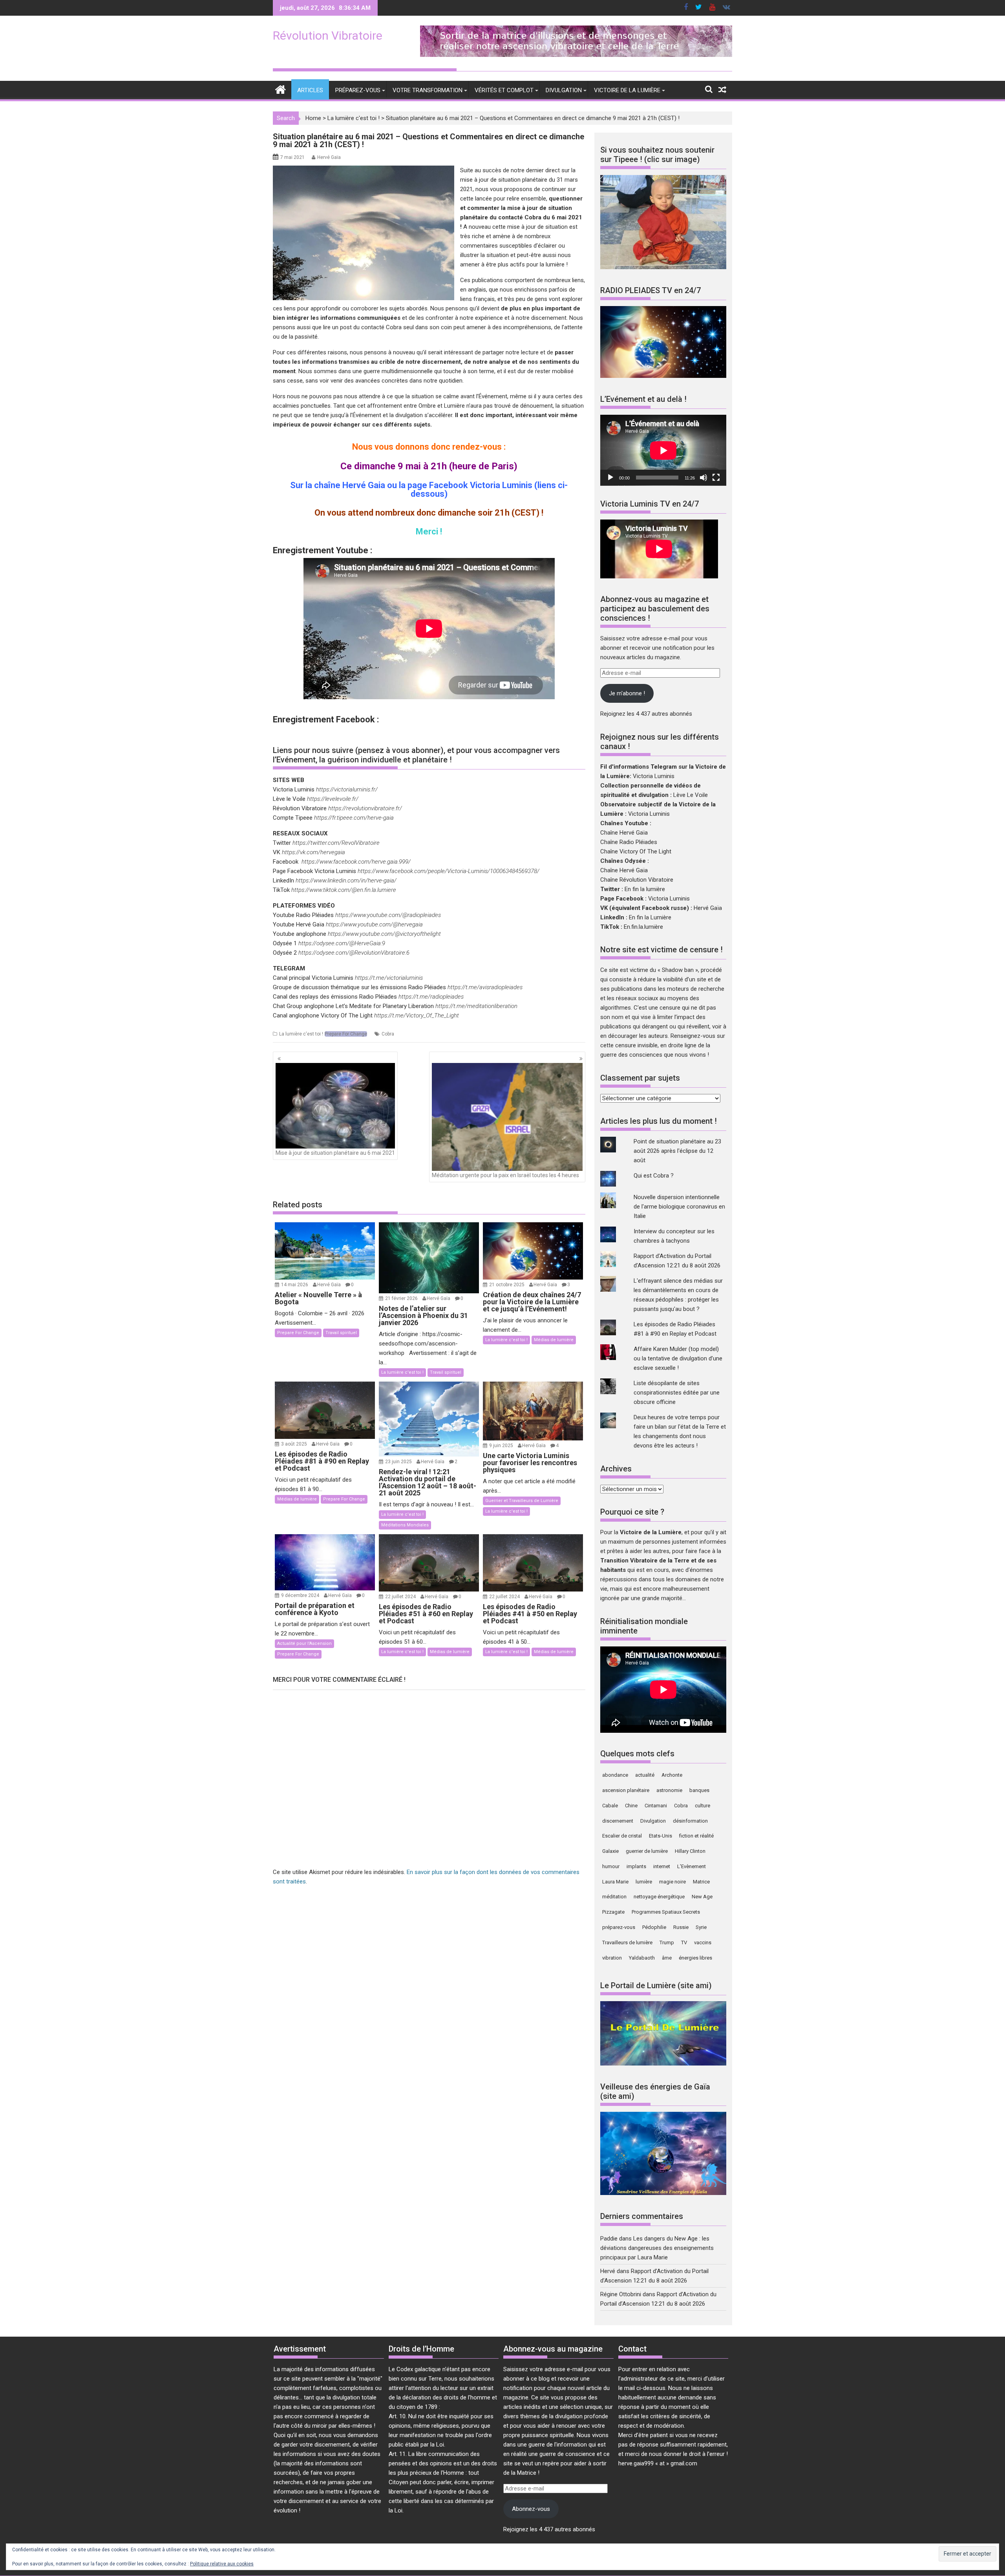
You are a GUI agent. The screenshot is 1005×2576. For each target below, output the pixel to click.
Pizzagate (613, 1912)
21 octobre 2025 (507, 1285)
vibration (612, 1958)
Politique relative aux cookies (222, 2564)
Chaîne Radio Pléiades (629, 842)
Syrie (701, 1927)
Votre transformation (428, 90)
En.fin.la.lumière (643, 927)
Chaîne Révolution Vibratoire (637, 880)
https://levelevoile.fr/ (333, 799)
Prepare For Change (346, 1034)
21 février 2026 (402, 1298)
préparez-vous (619, 1927)
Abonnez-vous (531, 2509)
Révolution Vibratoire (328, 36)
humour (611, 1866)
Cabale (610, 1806)
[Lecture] (610, 478)
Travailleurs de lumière (627, 1942)
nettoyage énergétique (659, 1897)
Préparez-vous (358, 90)
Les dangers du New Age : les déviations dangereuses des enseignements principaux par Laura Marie (657, 2248)
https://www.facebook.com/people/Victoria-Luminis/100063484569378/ (449, 871)
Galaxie (610, 1851)
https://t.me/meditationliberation (476, 1006)
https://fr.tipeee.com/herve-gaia (354, 818)
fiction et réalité (696, 1836)
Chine (631, 1806)
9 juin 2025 (502, 1446)
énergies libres (695, 1958)
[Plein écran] (716, 478)
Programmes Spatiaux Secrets (666, 1912)
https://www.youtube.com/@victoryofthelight (384, 934)
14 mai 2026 (295, 1285)
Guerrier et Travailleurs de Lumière (522, 1501)
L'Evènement (692, 1866)
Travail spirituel (341, 1333)
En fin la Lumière (650, 917)
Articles (310, 90)
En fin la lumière (645, 889)
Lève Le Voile (691, 795)
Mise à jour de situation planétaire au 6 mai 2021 (335, 1153)
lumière (644, 1882)
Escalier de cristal (622, 1836)
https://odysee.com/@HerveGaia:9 (342, 943)
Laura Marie (615, 1882)
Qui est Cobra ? (654, 1176)
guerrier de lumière (647, 1851)
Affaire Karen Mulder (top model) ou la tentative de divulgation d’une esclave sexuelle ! (678, 1358)
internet (662, 1866)
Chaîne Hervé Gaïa (624, 833)
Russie (681, 1927)
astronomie (669, 1790)
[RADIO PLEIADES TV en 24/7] (663, 376)
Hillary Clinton (690, 1851)
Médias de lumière (554, 1340)
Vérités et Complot (504, 90)
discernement (618, 1821)
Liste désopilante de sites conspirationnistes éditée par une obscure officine (677, 1393)
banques (699, 1790)
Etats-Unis (661, 1836)
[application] (663, 450)
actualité (645, 1775)
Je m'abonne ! (627, 693)
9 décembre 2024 (301, 1595)
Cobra (388, 1034)
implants (636, 1866)
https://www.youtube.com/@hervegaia (374, 924)
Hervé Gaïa (329, 157)
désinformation (690, 1821)
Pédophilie (654, 1927)
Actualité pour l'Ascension (304, 1643)
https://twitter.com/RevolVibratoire (336, 843)
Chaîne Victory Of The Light (636, 851)
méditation (614, 1897)
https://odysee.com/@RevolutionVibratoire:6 (354, 953)
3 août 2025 (295, 1444)
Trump (667, 1942)
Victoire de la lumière (627, 90)
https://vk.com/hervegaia (313, 852)
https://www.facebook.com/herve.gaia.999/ (356, 862)
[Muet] (703, 478)
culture (703, 1806)
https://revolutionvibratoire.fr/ (365, 808)
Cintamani (656, 1806)
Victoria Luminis (654, 776)
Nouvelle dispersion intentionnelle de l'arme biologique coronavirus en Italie (679, 1207)
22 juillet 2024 (401, 1597)
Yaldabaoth (642, 1958)
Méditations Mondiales (405, 1525)
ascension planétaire (626, 1790)
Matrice (701, 1882)
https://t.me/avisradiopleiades (485, 987)
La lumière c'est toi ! (354, 118)
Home (313, 118)
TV (684, 1942)
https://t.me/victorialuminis (389, 978)
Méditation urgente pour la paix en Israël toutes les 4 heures (505, 1175)
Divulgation (564, 90)
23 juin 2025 (399, 1462)
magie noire (672, 1882)
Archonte (672, 1775)
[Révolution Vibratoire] (280, 89)
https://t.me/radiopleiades (431, 997)
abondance (615, 1775)
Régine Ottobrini (621, 2294)
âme (667, 1958)
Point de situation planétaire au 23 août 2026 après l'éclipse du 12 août (677, 1151)
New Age (702, 1897)
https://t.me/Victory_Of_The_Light (417, 1015)
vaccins (703, 1942)
